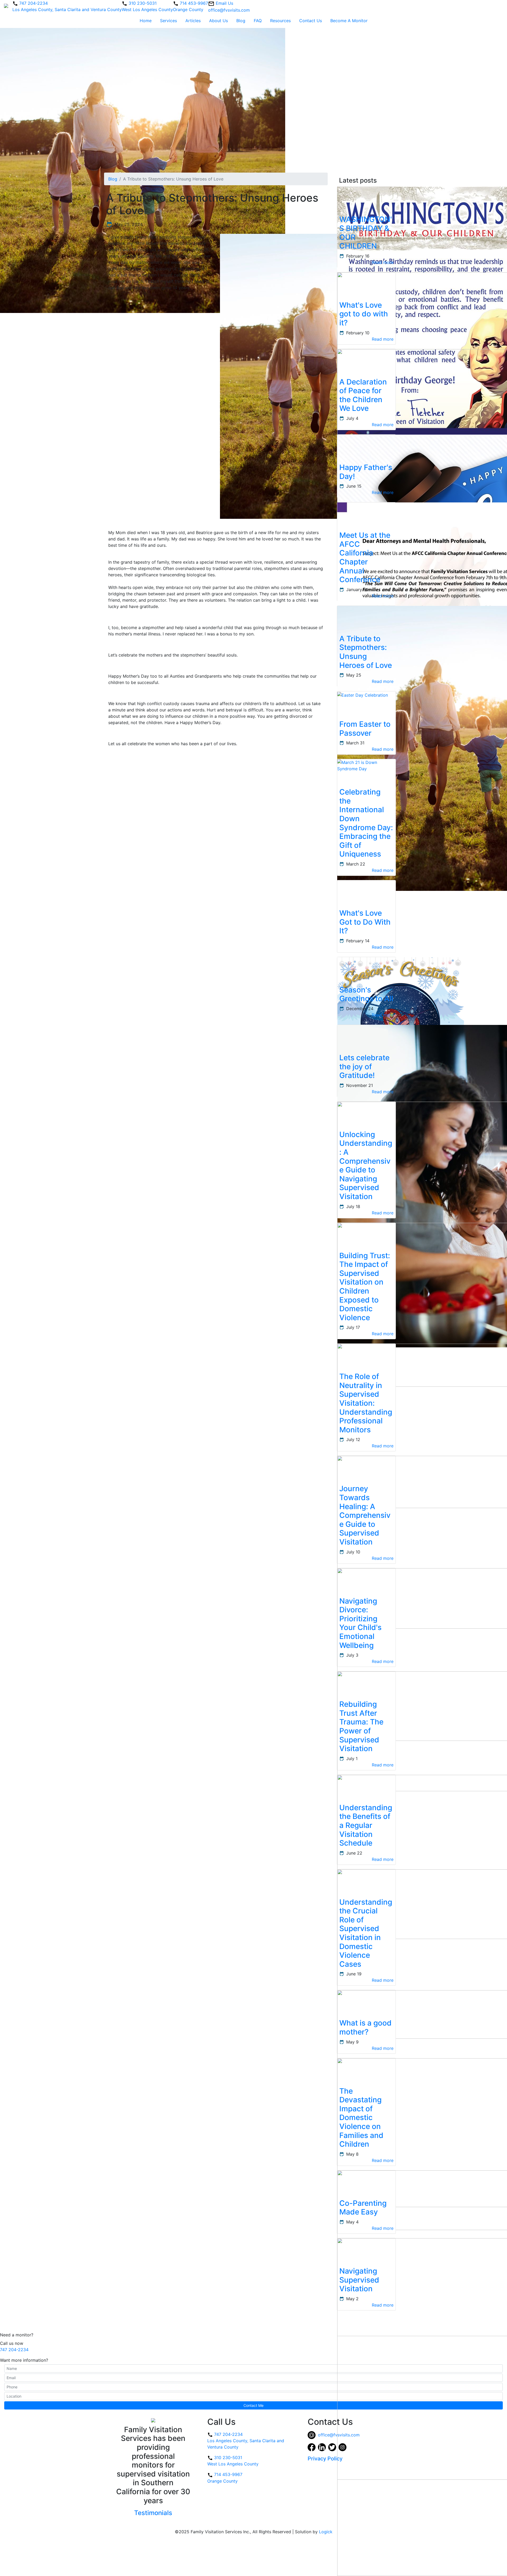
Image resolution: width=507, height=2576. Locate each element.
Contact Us (311, 21)
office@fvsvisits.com (338, 2435)
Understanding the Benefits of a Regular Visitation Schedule (366, 1825)
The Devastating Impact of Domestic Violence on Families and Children (361, 2118)
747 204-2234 (14, 2350)
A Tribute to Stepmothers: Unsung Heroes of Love (366, 652)
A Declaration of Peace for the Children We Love (363, 395)
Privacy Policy (325, 2459)
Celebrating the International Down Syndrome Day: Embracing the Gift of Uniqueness (366, 823)
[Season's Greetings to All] (401, 1020)
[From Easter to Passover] (363, 695)
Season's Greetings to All (366, 994)
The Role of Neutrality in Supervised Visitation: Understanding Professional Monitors (366, 1403)
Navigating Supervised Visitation (359, 2280)
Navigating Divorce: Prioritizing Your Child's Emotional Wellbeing (360, 1623)
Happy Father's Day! (366, 472)
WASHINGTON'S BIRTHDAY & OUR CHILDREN (366, 233)
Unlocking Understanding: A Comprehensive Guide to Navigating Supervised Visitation (366, 1165)
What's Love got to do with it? (364, 314)
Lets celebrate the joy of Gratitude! (364, 1066)
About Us (219, 21)
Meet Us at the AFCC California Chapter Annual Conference (365, 557)
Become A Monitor (349, 21)
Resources (280, 21)
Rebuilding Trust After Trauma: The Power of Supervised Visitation (361, 1726)
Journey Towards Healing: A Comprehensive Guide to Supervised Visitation (365, 1515)
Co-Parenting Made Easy (363, 2208)
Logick (326, 2532)
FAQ (258, 21)
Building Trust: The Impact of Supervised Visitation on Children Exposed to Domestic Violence (365, 1287)
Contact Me (253, 2405)
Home (146, 21)
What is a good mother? (365, 2027)
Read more (383, 262)
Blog (241, 21)
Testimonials (153, 2513)
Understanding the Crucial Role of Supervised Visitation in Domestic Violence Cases (366, 1933)
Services (168, 21)
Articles (193, 21)
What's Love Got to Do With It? (365, 922)
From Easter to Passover (365, 729)
